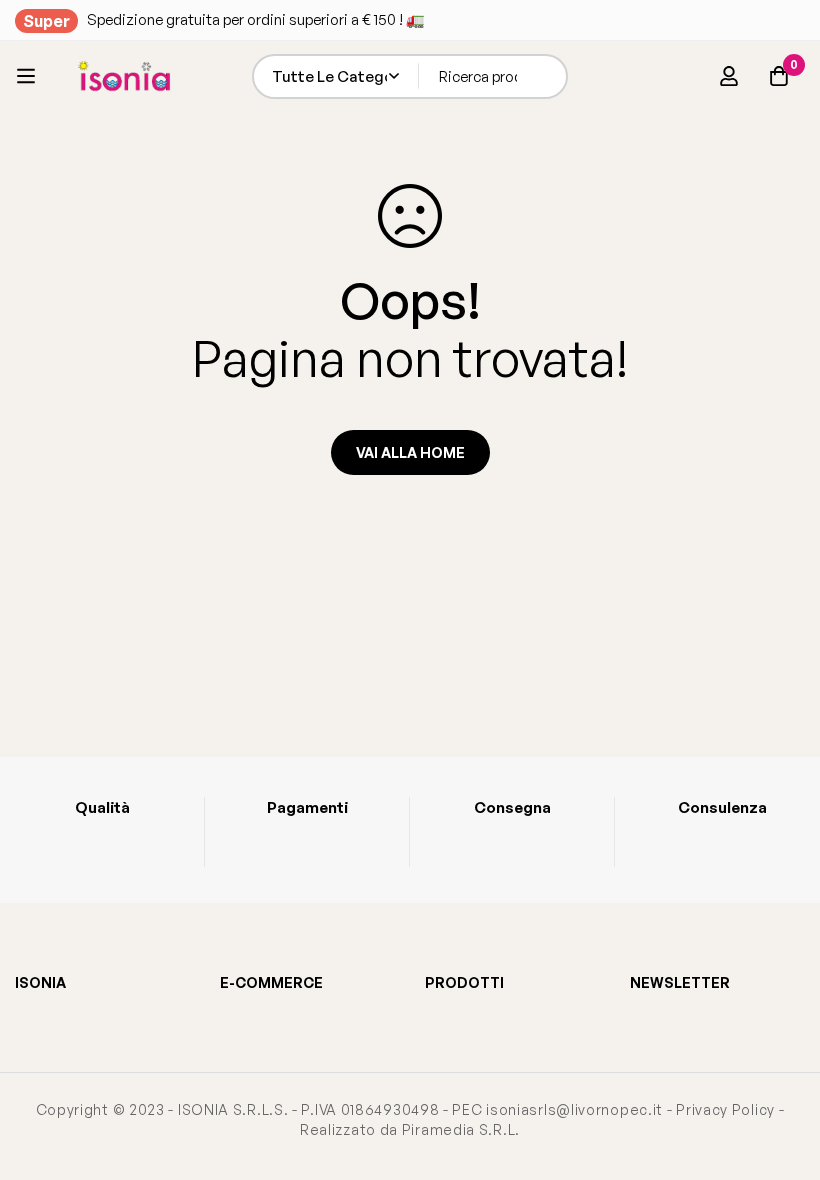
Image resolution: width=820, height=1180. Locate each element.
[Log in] (729, 76)
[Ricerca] (545, 76)
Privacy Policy (725, 1109)
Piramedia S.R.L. (461, 1129)
